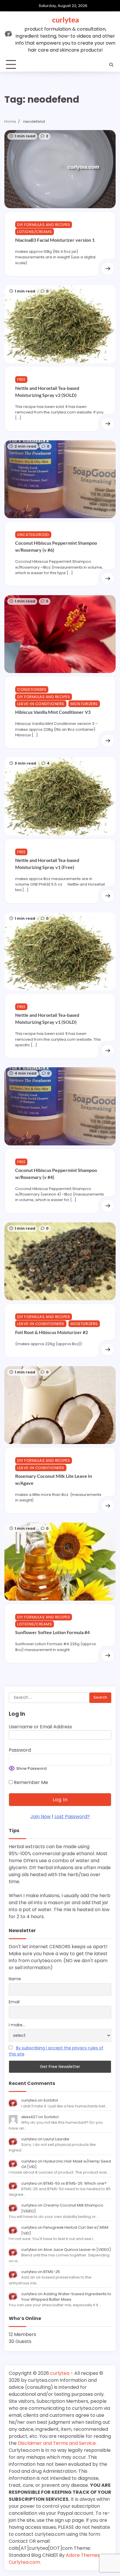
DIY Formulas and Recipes (44, 225)
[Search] (111, 65)
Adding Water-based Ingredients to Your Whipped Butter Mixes (66, 2297)
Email (14, 2002)
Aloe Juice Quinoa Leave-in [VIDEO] (77, 2250)
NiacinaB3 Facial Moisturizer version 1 (55, 240)
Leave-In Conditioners (41, 704)
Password (20, 1750)
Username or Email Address (40, 1727)
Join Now (40, 1817)
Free (21, 380)
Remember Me (30, 1782)
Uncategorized (33, 535)
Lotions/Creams (35, 232)
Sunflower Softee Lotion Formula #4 (52, 1632)
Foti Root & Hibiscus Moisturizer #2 (52, 1332)
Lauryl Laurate (56, 2139)
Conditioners (32, 689)
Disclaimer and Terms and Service (57, 2443)
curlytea (66, 20)
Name (15, 1979)
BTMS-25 (52, 2272)
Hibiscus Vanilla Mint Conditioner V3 (53, 712)
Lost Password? (72, 1817)
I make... (17, 2025)
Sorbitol (51, 2100)
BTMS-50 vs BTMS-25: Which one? (75, 2183)
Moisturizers (84, 704)
